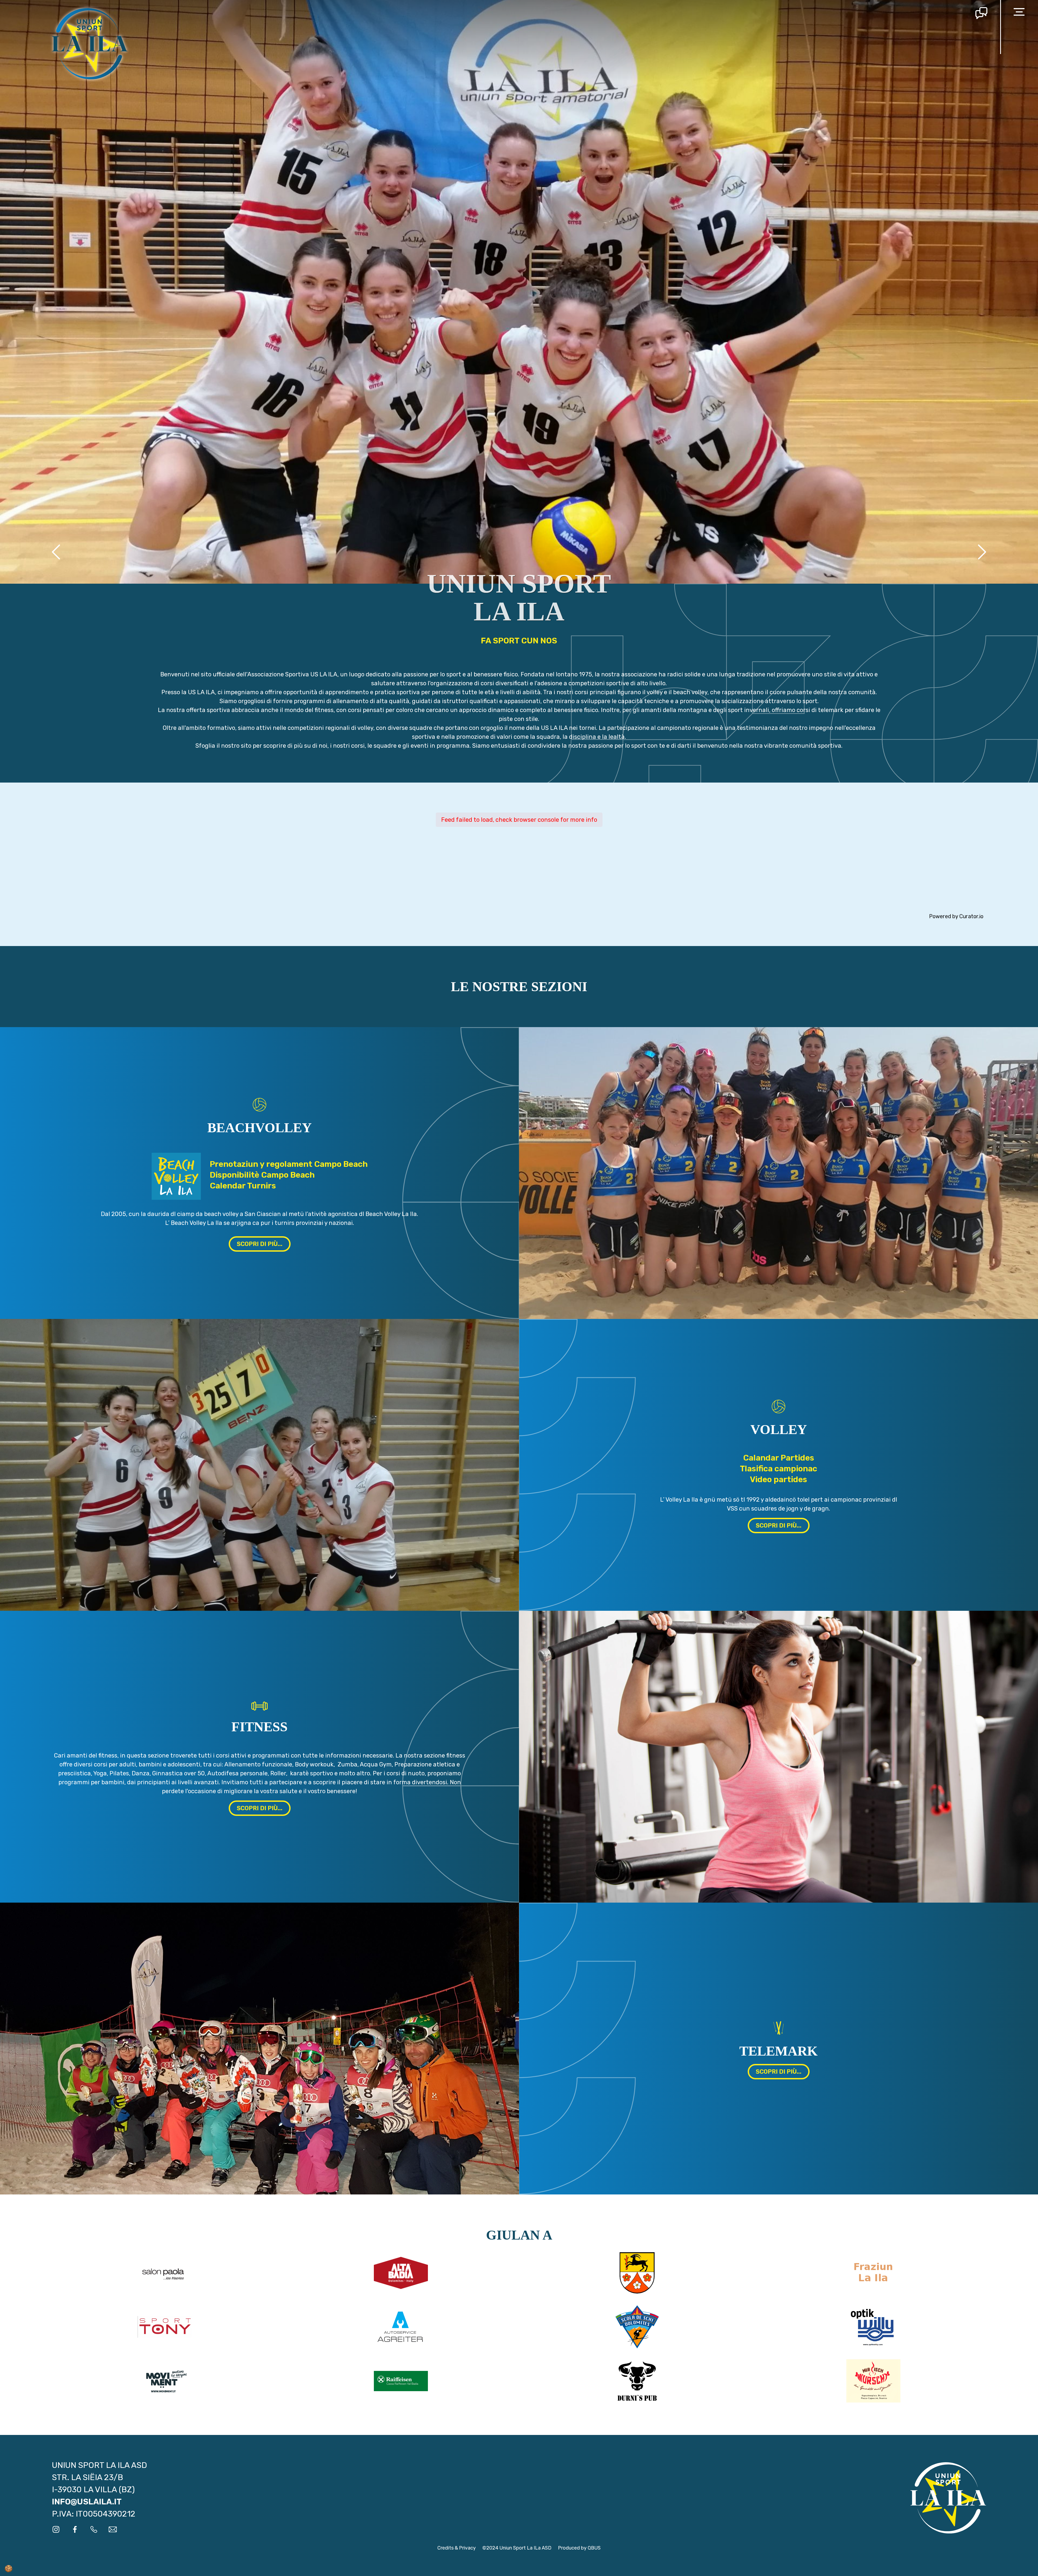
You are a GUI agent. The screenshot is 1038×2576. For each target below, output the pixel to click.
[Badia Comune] (637, 2273)
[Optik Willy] (873, 2327)
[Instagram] (56, 2529)
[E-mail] (113, 2529)
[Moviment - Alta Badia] (165, 2381)
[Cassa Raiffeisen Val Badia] (401, 2381)
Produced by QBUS (579, 2548)
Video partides (778, 1479)
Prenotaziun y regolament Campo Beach (289, 1164)
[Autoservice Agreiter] (401, 2327)
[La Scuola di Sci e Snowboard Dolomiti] (637, 2327)
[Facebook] (75, 2529)
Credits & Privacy (457, 2548)
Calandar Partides (779, 1458)
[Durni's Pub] (637, 2381)
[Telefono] (94, 2529)
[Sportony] (165, 2327)
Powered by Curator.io (956, 916)
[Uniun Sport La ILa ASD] (90, 43)
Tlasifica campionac (778, 1469)
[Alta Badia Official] (401, 2273)
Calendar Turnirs (243, 1186)
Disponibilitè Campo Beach (262, 1175)
